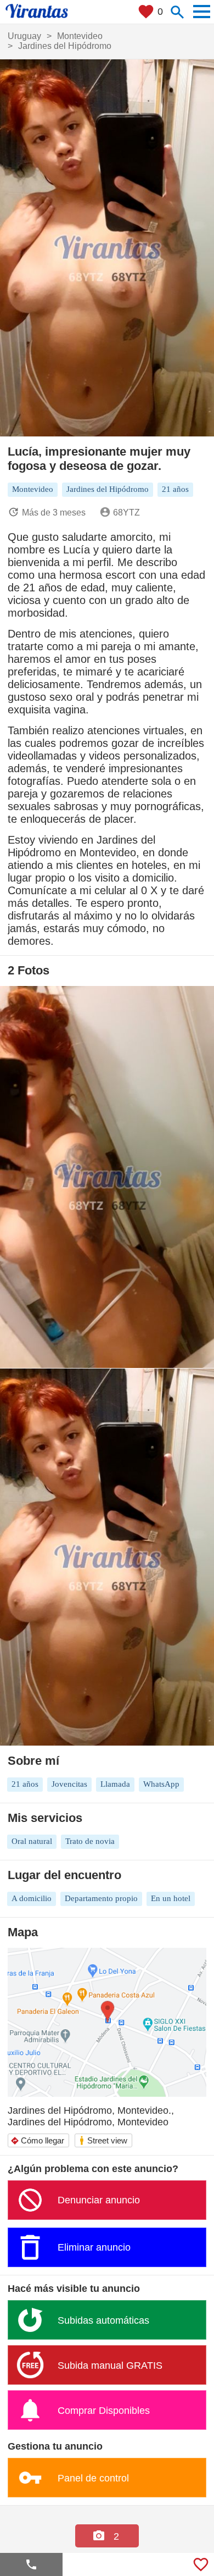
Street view (103, 2140)
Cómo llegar (37, 2140)
